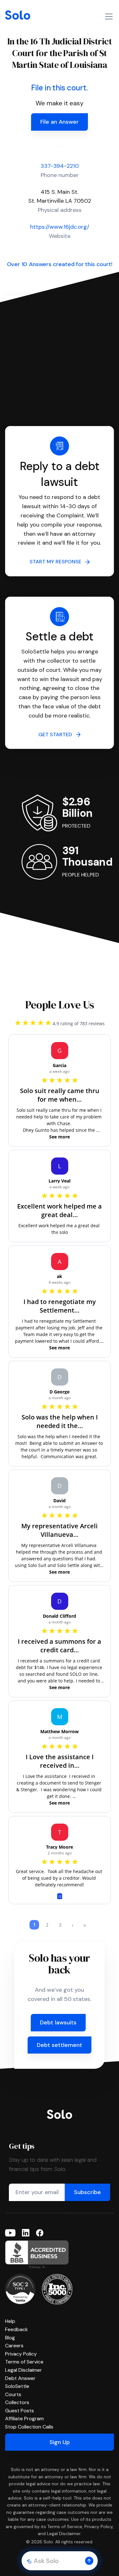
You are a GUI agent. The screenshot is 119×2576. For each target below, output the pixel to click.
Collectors (17, 2402)
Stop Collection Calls (29, 2427)
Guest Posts (20, 2411)
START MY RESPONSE (57, 562)
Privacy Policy (21, 2354)
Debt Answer (20, 2378)
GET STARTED (57, 734)
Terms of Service (24, 2362)
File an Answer (60, 122)
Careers (14, 2346)
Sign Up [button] (60, 2442)
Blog (10, 2338)
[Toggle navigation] (109, 16)
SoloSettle (17, 2386)
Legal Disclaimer (23, 2370)
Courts (13, 2394)
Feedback (17, 2329)
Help (10, 2321)
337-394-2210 (60, 166)
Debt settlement (60, 2045)
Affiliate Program (24, 2419)
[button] (89, 2561)
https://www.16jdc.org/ (60, 227)
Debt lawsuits (58, 2022)
